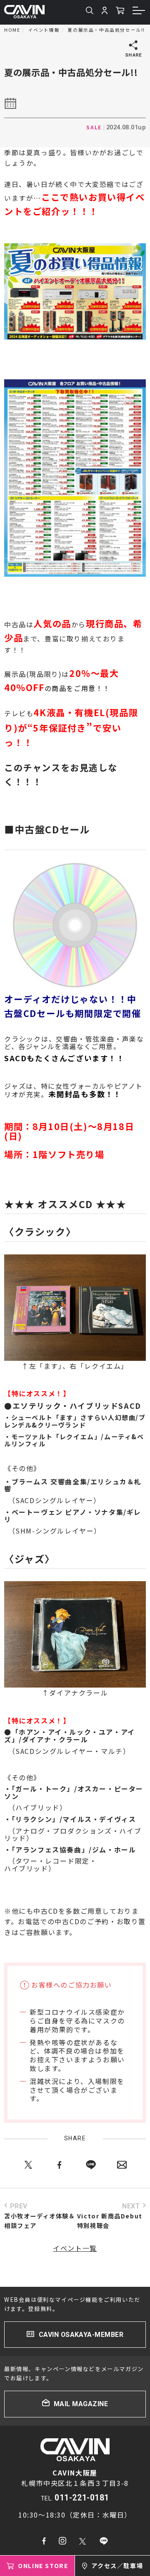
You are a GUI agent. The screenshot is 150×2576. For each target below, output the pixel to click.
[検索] (90, 11)
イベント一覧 (75, 2248)
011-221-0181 (82, 2498)
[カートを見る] (120, 11)
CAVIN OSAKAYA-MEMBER (81, 2335)
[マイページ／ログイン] (105, 11)
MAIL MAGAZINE (81, 2404)
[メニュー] (139, 12)
